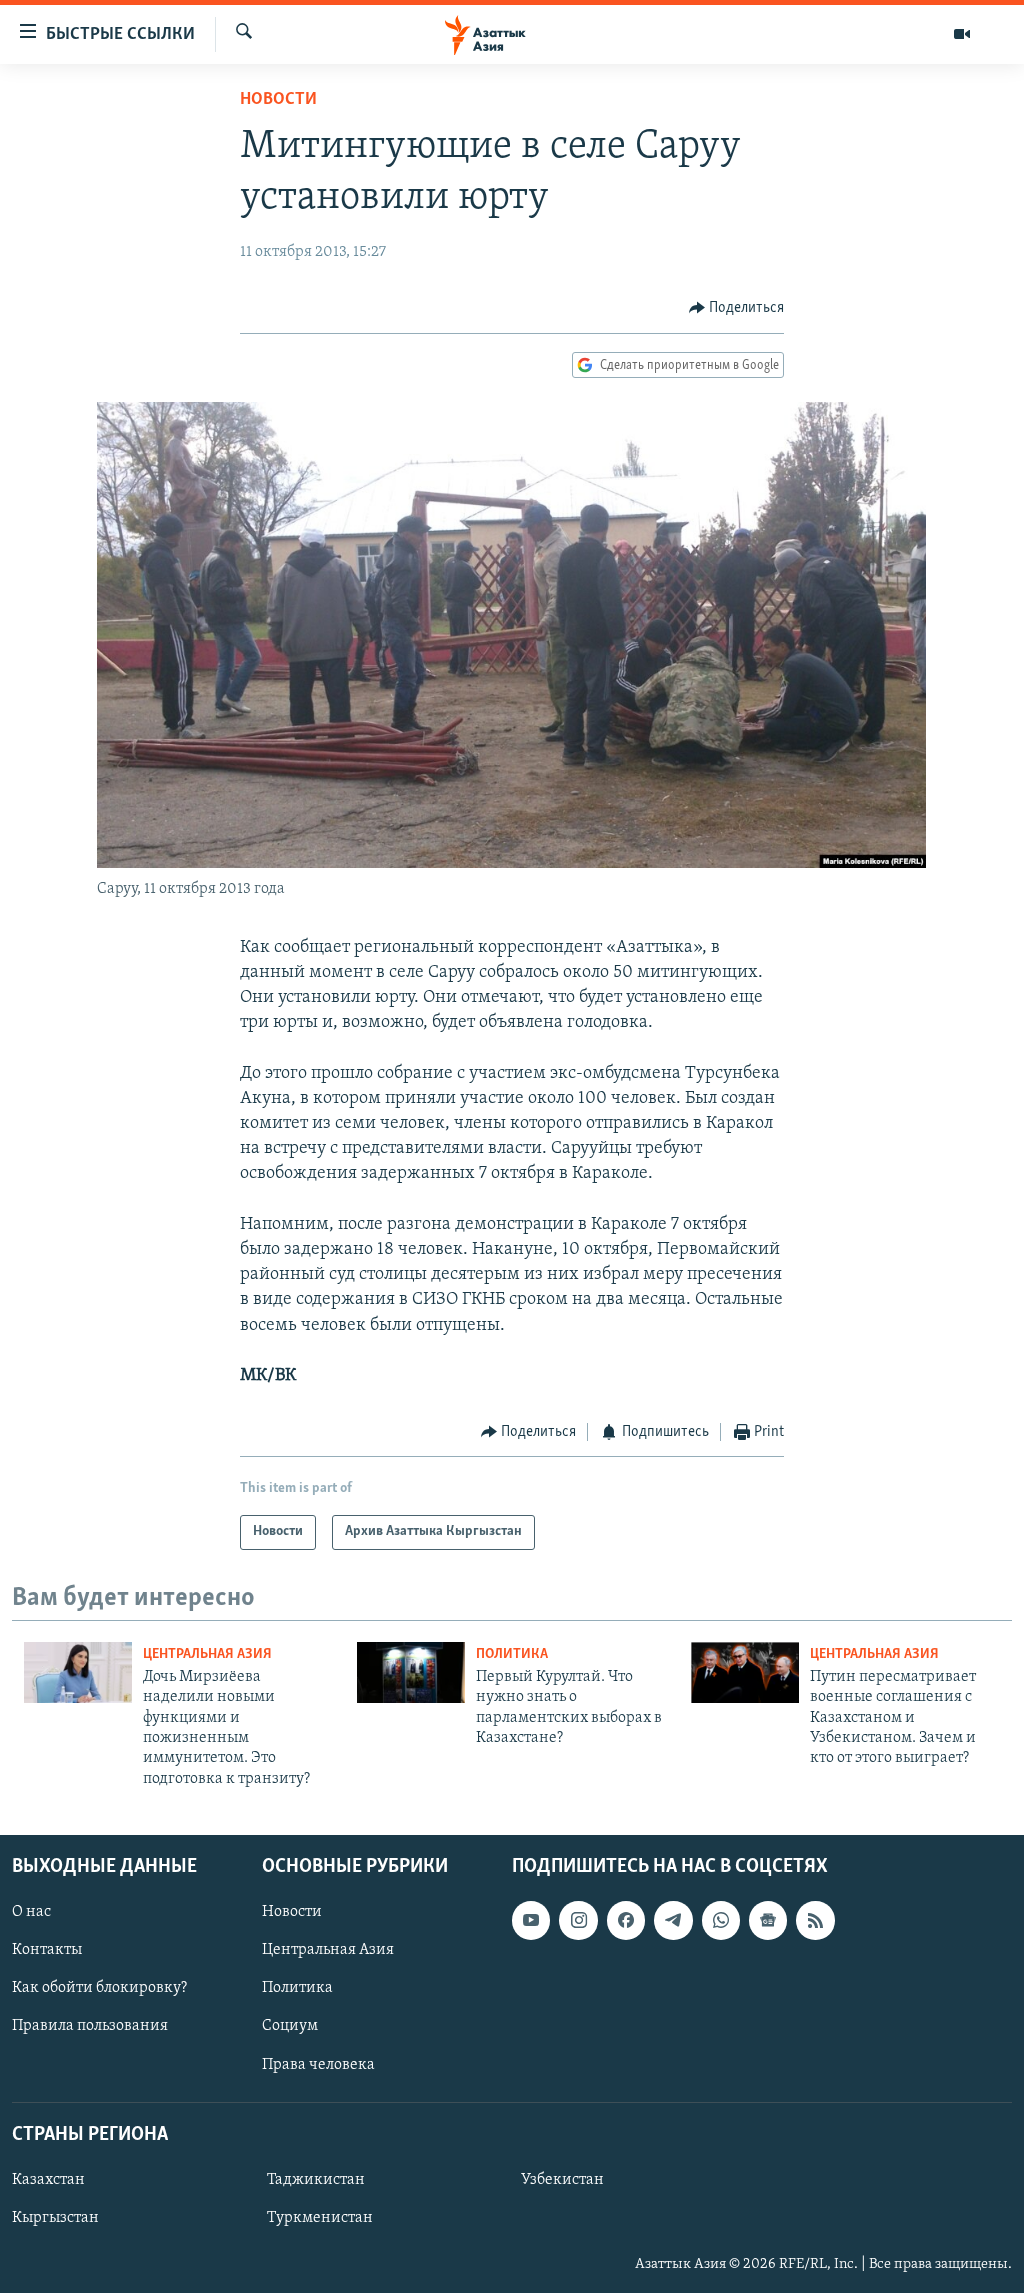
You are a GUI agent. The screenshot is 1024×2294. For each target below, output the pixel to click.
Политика (512, 1654)
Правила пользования (90, 2027)
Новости (278, 100)
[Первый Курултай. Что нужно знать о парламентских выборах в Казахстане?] (411, 1672)
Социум (290, 2027)
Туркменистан (320, 2218)
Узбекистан (562, 2180)
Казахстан (48, 2180)
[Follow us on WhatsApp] (721, 1920)
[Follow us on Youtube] (531, 1920)
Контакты (47, 1950)
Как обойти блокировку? (99, 1989)
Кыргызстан (55, 2218)
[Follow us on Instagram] (578, 1920)
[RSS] (815, 1920)
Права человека (318, 2065)
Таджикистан (316, 2180)
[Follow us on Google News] (768, 1920)
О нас (31, 1912)
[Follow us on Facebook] (626, 1920)
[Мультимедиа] (962, 34)
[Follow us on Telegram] (673, 1920)
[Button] (737, 308)
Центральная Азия (207, 1654)
